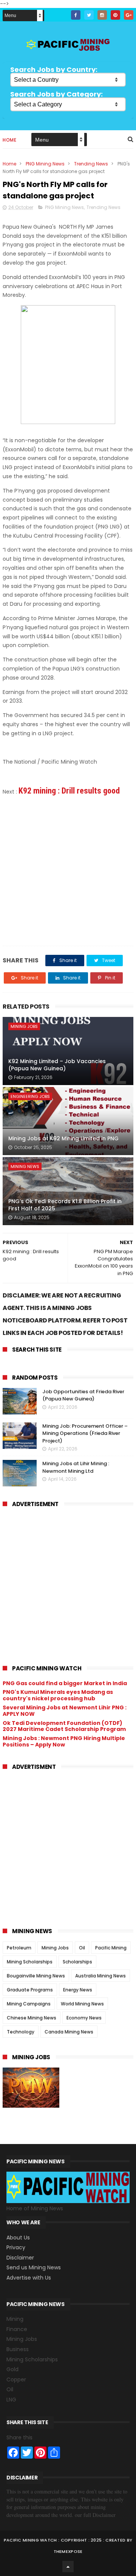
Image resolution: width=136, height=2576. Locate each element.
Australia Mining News (100, 1976)
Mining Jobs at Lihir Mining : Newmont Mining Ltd (76, 1467)
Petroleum (19, 1948)
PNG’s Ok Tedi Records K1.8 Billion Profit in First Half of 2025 (65, 1205)
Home (9, 140)
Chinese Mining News (32, 2018)
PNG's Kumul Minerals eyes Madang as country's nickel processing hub (58, 1695)
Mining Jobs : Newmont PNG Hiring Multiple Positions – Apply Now (64, 1741)
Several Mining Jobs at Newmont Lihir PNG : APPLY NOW (65, 1711)
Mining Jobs (24, 1026)
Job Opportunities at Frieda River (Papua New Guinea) (83, 1395)
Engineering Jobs (30, 1096)
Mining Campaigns (29, 2004)
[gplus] (129, 15)
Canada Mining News (69, 2032)
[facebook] (76, 15)
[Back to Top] (68, 2567)
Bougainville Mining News (36, 1976)
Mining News (25, 1166)
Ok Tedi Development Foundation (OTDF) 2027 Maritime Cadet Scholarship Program (64, 1726)
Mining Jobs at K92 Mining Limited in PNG (63, 1138)
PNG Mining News (45, 164)
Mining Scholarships (30, 1962)
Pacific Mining (111, 1948)
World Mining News (82, 2004)
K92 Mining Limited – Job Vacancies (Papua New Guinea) (57, 1065)
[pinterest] (115, 15)
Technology (21, 2032)
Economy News (84, 2018)
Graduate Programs (30, 1990)
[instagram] (102, 15)
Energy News (78, 1990)
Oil (82, 1948)
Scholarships (77, 1962)
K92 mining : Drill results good (69, 791)
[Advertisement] (68, 870)
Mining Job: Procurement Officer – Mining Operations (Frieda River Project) (85, 1433)
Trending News (91, 164)
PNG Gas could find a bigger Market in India (65, 1683)
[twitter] (89, 15)
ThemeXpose (68, 2551)
